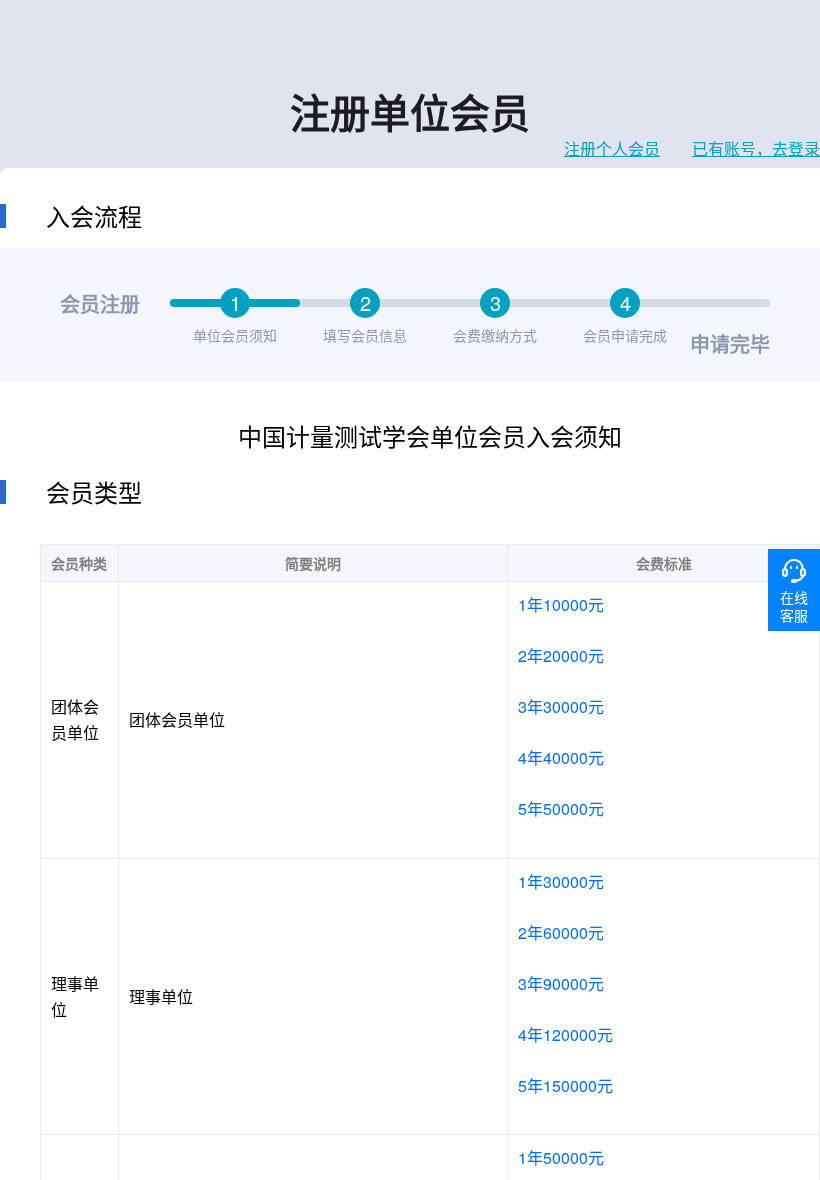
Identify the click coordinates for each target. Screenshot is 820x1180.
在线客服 (794, 606)
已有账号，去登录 (756, 149)
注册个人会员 (612, 149)
